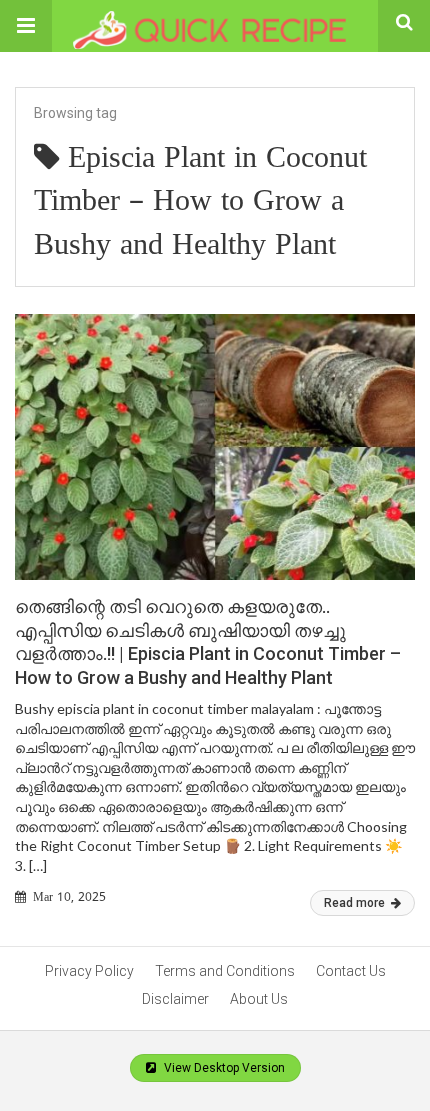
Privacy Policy (89, 971)
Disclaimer (175, 999)
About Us (259, 999)
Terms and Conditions (225, 971)
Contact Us (351, 971)
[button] (26, 26)
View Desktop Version (223, 1068)
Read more (356, 903)
